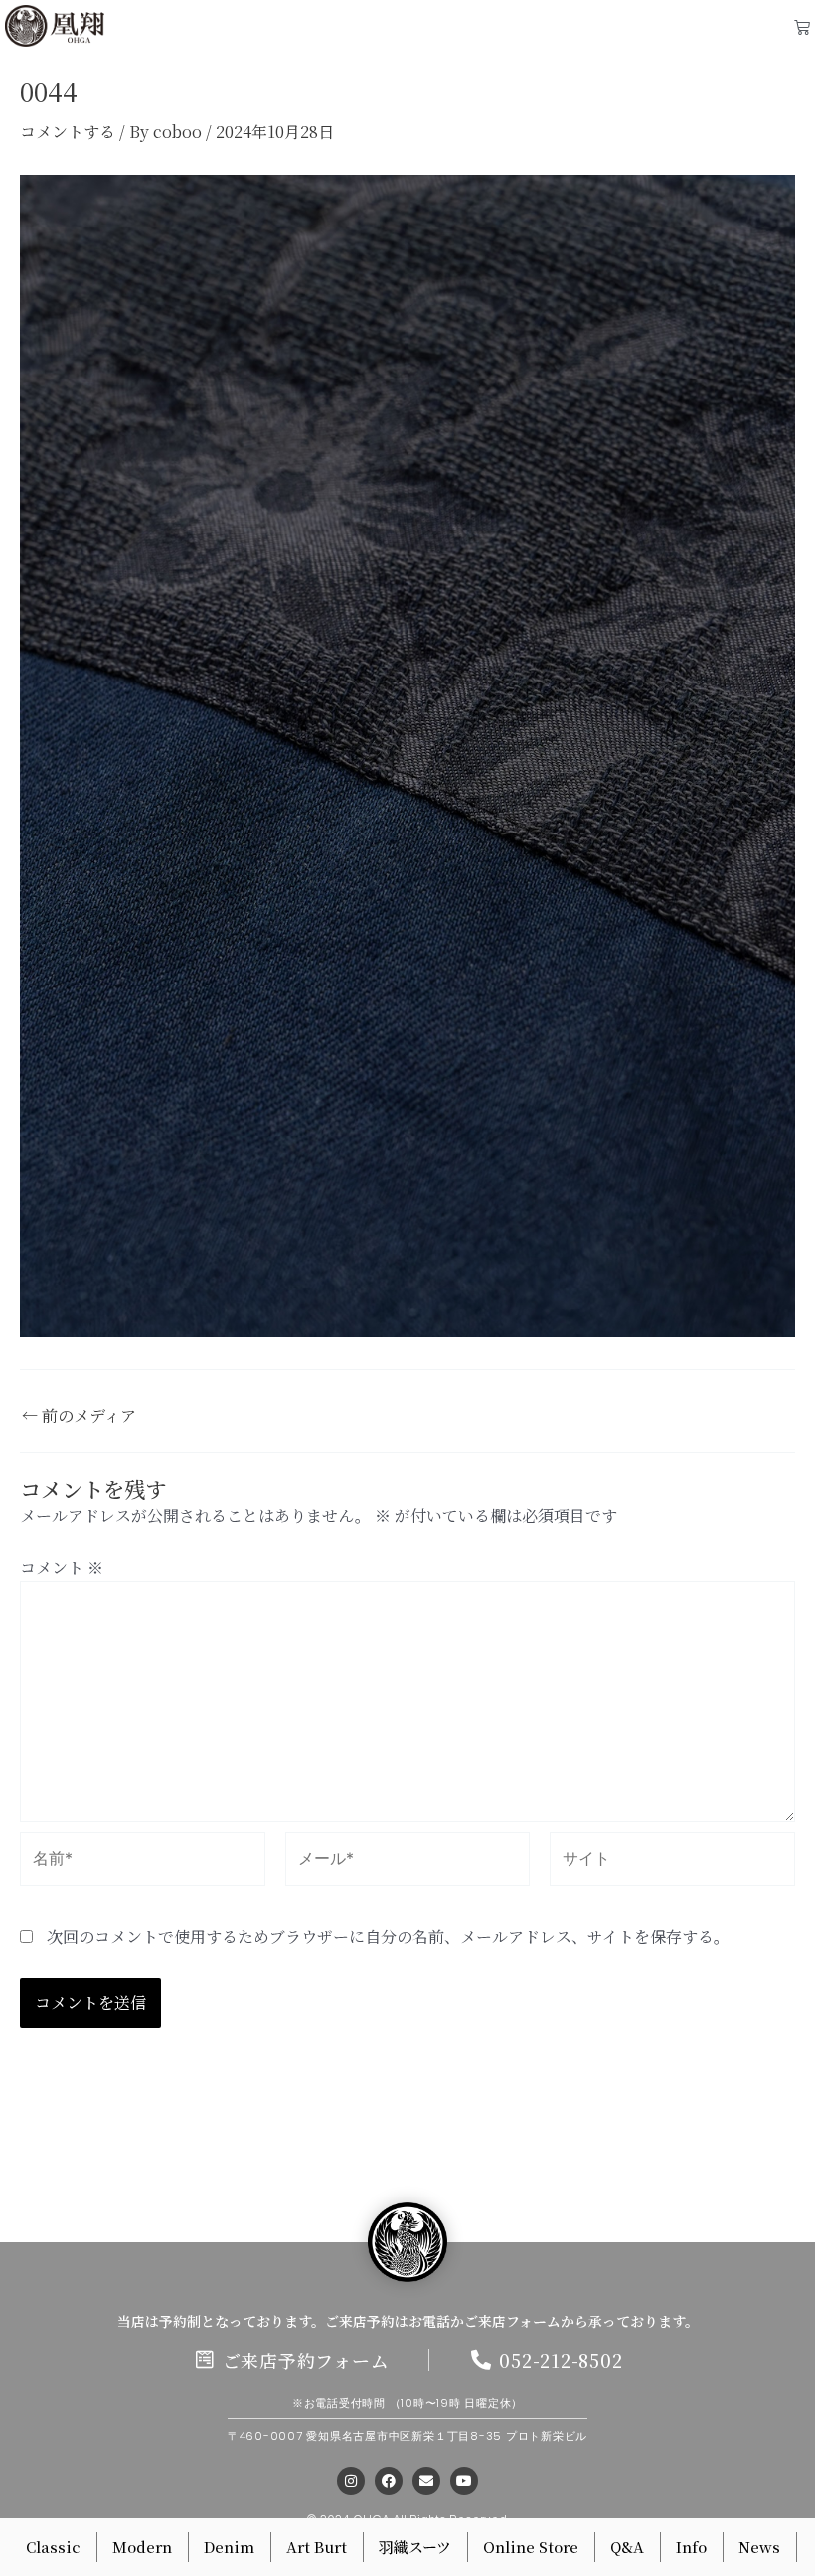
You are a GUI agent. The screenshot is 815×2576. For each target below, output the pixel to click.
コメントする (68, 132)
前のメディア (79, 1416)
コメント (62, 1567)
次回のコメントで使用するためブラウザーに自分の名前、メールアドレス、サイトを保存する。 (388, 1937)
